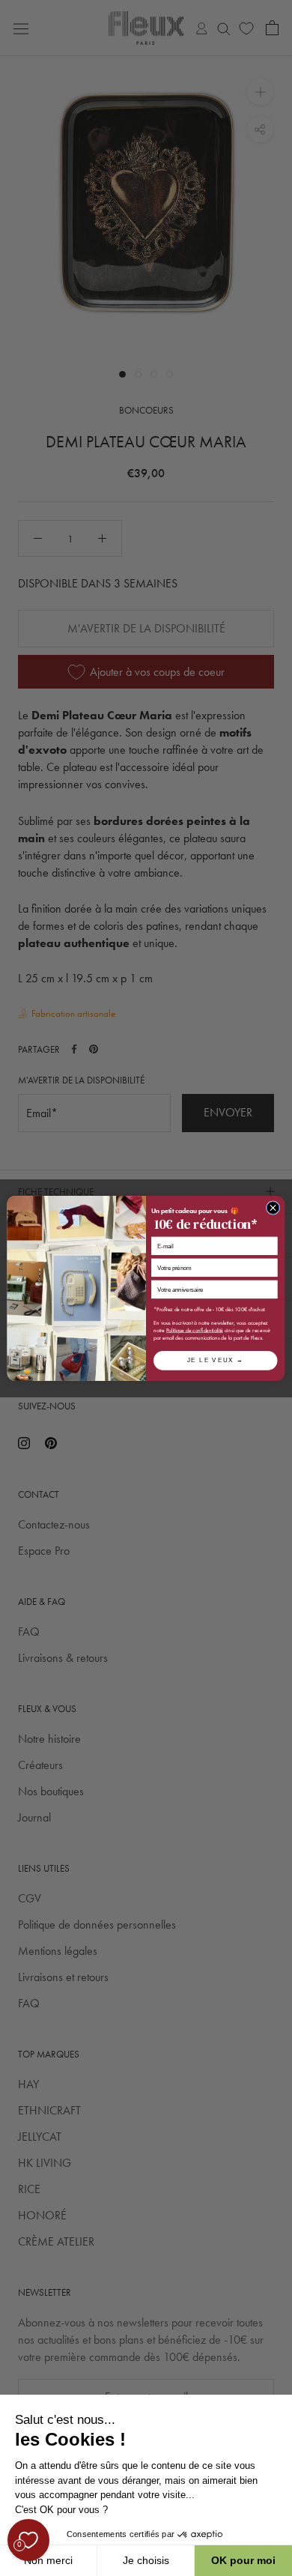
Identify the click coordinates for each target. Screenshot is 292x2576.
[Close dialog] (273, 1207)
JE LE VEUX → (216, 1360)
